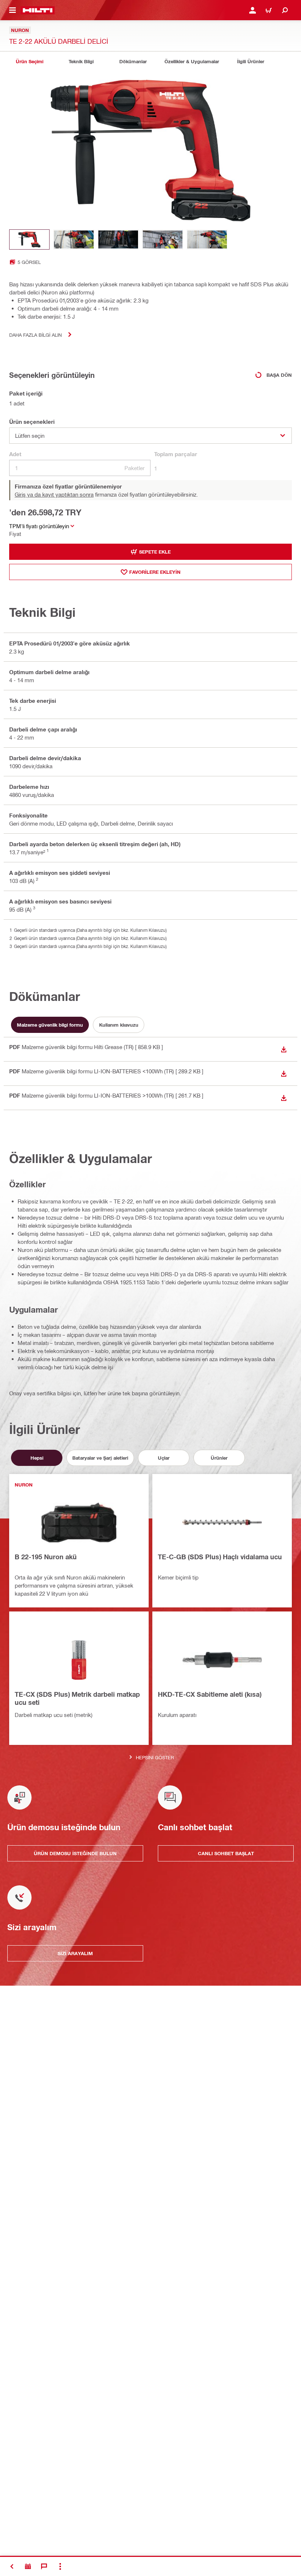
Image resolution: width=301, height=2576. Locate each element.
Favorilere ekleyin (155, 572)
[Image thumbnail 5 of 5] (207, 239)
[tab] (29, 62)
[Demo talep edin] (28, 2566)
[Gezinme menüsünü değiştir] (12, 10)
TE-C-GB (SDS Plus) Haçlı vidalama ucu (220, 1557)
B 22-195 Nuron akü (46, 1557)
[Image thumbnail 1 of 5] (29, 239)
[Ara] (285, 10)
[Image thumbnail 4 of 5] (163, 239)
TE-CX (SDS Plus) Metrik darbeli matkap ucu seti (77, 1698)
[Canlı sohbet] (44, 2566)
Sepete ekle (155, 552)
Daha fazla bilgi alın (35, 335)
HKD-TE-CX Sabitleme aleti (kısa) (210, 1694)
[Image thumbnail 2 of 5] (74, 239)
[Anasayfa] (38, 10)
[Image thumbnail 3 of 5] (118, 239)
